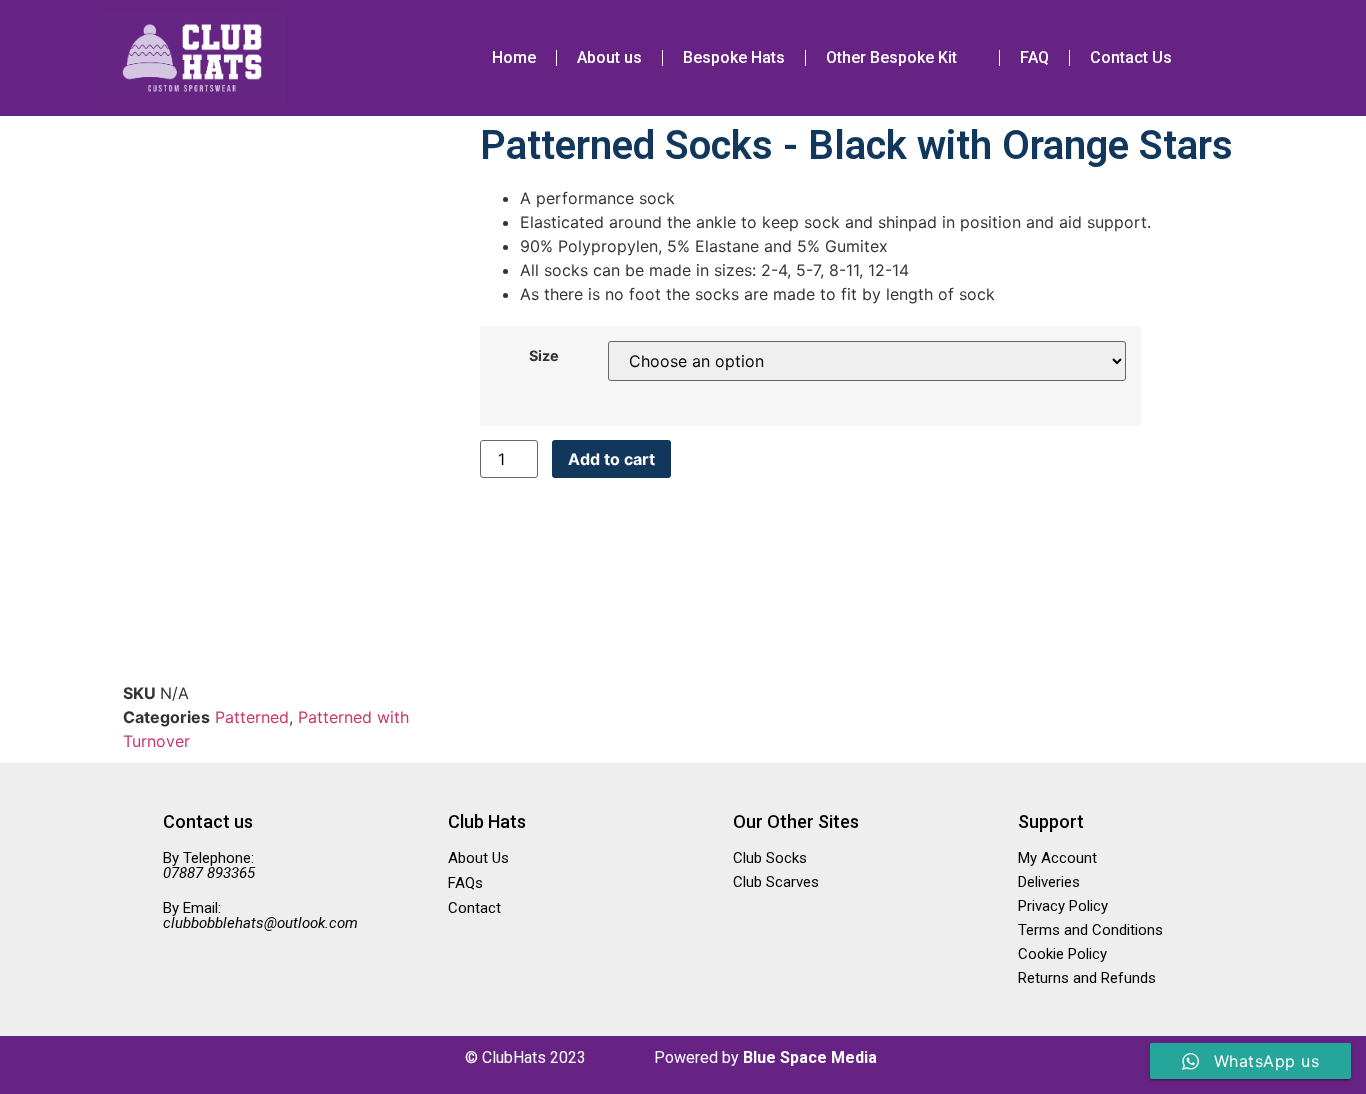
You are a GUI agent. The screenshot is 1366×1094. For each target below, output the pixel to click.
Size (544, 356)
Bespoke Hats (734, 57)
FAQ (1034, 57)
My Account (1057, 858)
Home (514, 57)
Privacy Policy (1063, 906)
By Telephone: (209, 865)
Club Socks (770, 858)
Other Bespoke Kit (891, 57)
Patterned (252, 717)
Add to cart (611, 459)
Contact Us (1131, 57)
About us (609, 57)
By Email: (260, 915)
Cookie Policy (1062, 954)
